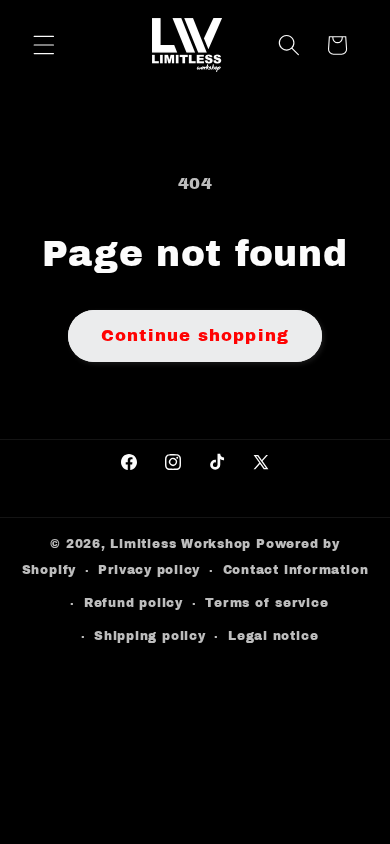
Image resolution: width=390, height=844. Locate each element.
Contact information (296, 570)
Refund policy (133, 603)
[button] (44, 45)
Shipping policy (150, 636)
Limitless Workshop (180, 544)
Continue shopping (195, 335)
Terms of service (266, 603)
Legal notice (273, 636)
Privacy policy (149, 570)
